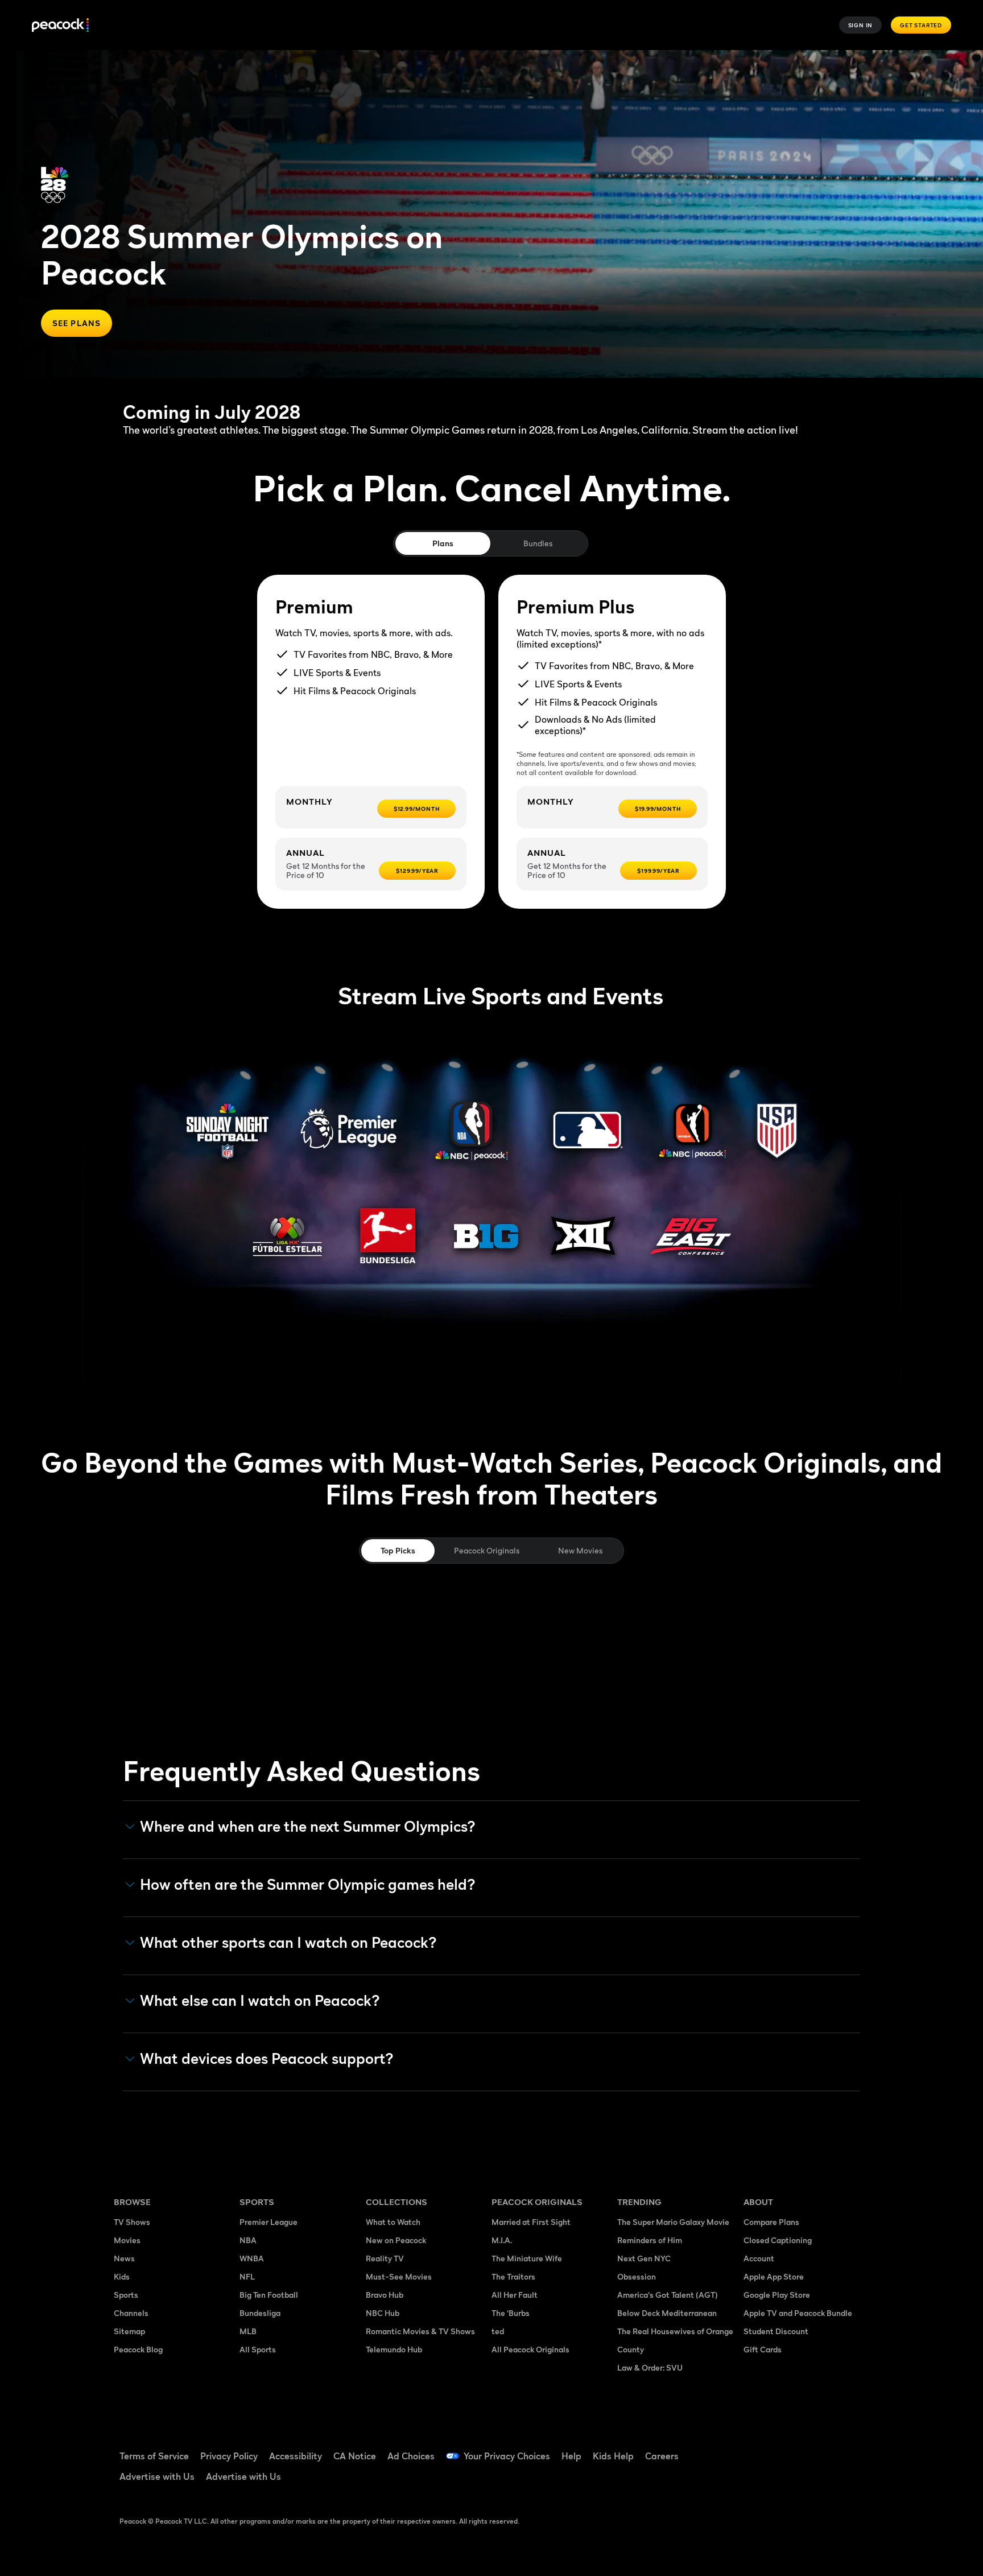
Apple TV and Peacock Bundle (798, 2313)
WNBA (252, 2258)
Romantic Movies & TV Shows (420, 2331)
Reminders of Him (650, 2240)
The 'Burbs (511, 2313)
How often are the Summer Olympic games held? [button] (308, 1885)
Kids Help (613, 2456)
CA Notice (355, 2456)
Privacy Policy (229, 2456)
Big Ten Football (269, 2295)
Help (571, 2456)
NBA (248, 2240)
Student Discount (776, 2331)
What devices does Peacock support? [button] (267, 2059)
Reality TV (385, 2258)
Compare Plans (771, 2222)
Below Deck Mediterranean (667, 2313)
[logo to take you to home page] (60, 25)
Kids (122, 2276)
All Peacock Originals (530, 2349)
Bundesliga (260, 2313)
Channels (131, 2313)
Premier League (269, 2222)
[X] (759, 2481)
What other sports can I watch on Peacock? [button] (288, 1943)
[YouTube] (818, 2449)
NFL (247, 2276)
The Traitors (513, 2276)
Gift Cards (763, 2349)
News (124, 2258)
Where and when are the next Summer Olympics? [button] (308, 1827)
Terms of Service (154, 2456)
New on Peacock (396, 2240)
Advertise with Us (157, 2476)
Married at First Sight (531, 2222)
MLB (248, 2331)
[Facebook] (759, 2449)
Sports (126, 2295)
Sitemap (129, 2331)
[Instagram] (848, 2449)
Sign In (861, 25)
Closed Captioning (778, 2240)
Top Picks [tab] (398, 1550)
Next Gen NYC (644, 2258)
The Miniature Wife (527, 2258)
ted (498, 2331)
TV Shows (132, 2222)
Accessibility (296, 2456)
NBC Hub (383, 2313)
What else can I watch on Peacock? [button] (260, 2001)
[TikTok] (788, 2449)
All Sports (258, 2349)
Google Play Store (777, 2295)
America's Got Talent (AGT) (668, 2295)
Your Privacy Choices (507, 2456)
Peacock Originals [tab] (487, 1550)
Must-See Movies (399, 2276)
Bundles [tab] (538, 543)
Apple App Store (774, 2276)
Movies (127, 2240)
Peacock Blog (138, 2349)
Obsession (637, 2276)
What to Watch (393, 2222)
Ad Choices (411, 2456)
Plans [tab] (443, 543)
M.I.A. (502, 2240)
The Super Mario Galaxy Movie (673, 2222)
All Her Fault (515, 2295)
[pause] (947, 86)
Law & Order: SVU (650, 2367)
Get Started (921, 25)
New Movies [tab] (580, 1550)
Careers (662, 2456)
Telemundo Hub (394, 2349)
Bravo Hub (385, 2295)
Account (759, 2258)
